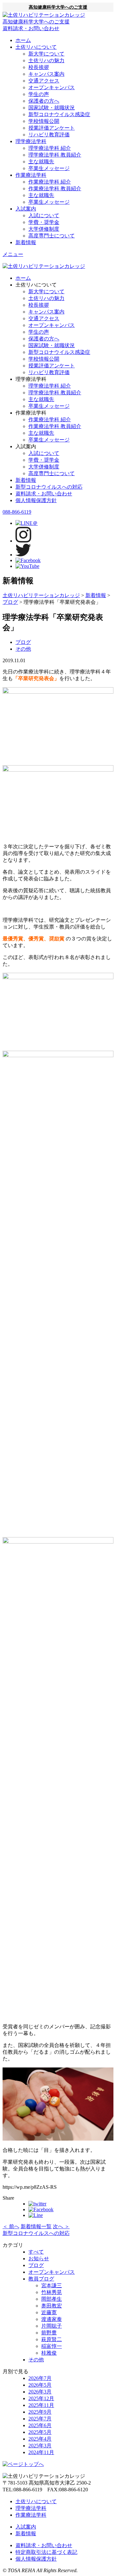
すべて (36, 2252)
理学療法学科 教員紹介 (55, 155)
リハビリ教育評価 (49, 135)
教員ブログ (41, 2279)
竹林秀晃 (52, 2292)
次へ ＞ (61, 2226)
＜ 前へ (11, 2226)
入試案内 (26, 209)
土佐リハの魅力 (46, 60)
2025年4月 (40, 2439)
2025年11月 (41, 2405)
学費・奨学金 (44, 222)
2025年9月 (40, 2412)
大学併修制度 (44, 229)
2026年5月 (40, 2385)
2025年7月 (40, 2419)
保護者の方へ (44, 101)
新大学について (46, 54)
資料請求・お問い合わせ (44, 494)
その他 (23, 649)
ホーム (23, 40)
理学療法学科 (31, 141)
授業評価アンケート (52, 128)
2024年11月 (41, 2452)
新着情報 (26, 242)
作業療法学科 (31, 175)
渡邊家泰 (52, 2319)
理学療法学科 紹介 (50, 148)
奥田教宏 (52, 2306)
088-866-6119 (17, 512)
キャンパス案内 (46, 74)
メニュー (13, 254)
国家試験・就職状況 (52, 108)
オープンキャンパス (52, 87)
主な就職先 (41, 162)
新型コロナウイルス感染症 (59, 114)
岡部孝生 (52, 2299)
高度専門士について (52, 236)
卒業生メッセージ (49, 168)
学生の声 (39, 94)
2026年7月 (40, 2378)
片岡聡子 (52, 2326)
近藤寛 (49, 2312)
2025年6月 (40, 2425)
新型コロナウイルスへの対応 (49, 487)
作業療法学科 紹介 (50, 182)
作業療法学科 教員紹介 (55, 188)
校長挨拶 (39, 67)
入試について (44, 215)
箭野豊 (49, 2333)
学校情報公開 (44, 121)
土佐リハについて (36, 47)
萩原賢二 (52, 2339)
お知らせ (39, 2259)
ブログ (23, 642)
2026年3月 (40, 2392)
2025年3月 (40, 2446)
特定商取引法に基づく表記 (46, 2552)
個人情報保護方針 (36, 500)
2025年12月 (41, 2398)
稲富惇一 (52, 2346)
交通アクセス (44, 81)
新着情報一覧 (36, 2226)
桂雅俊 (49, 2353)
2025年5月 (40, 2432)
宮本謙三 (52, 2285)
